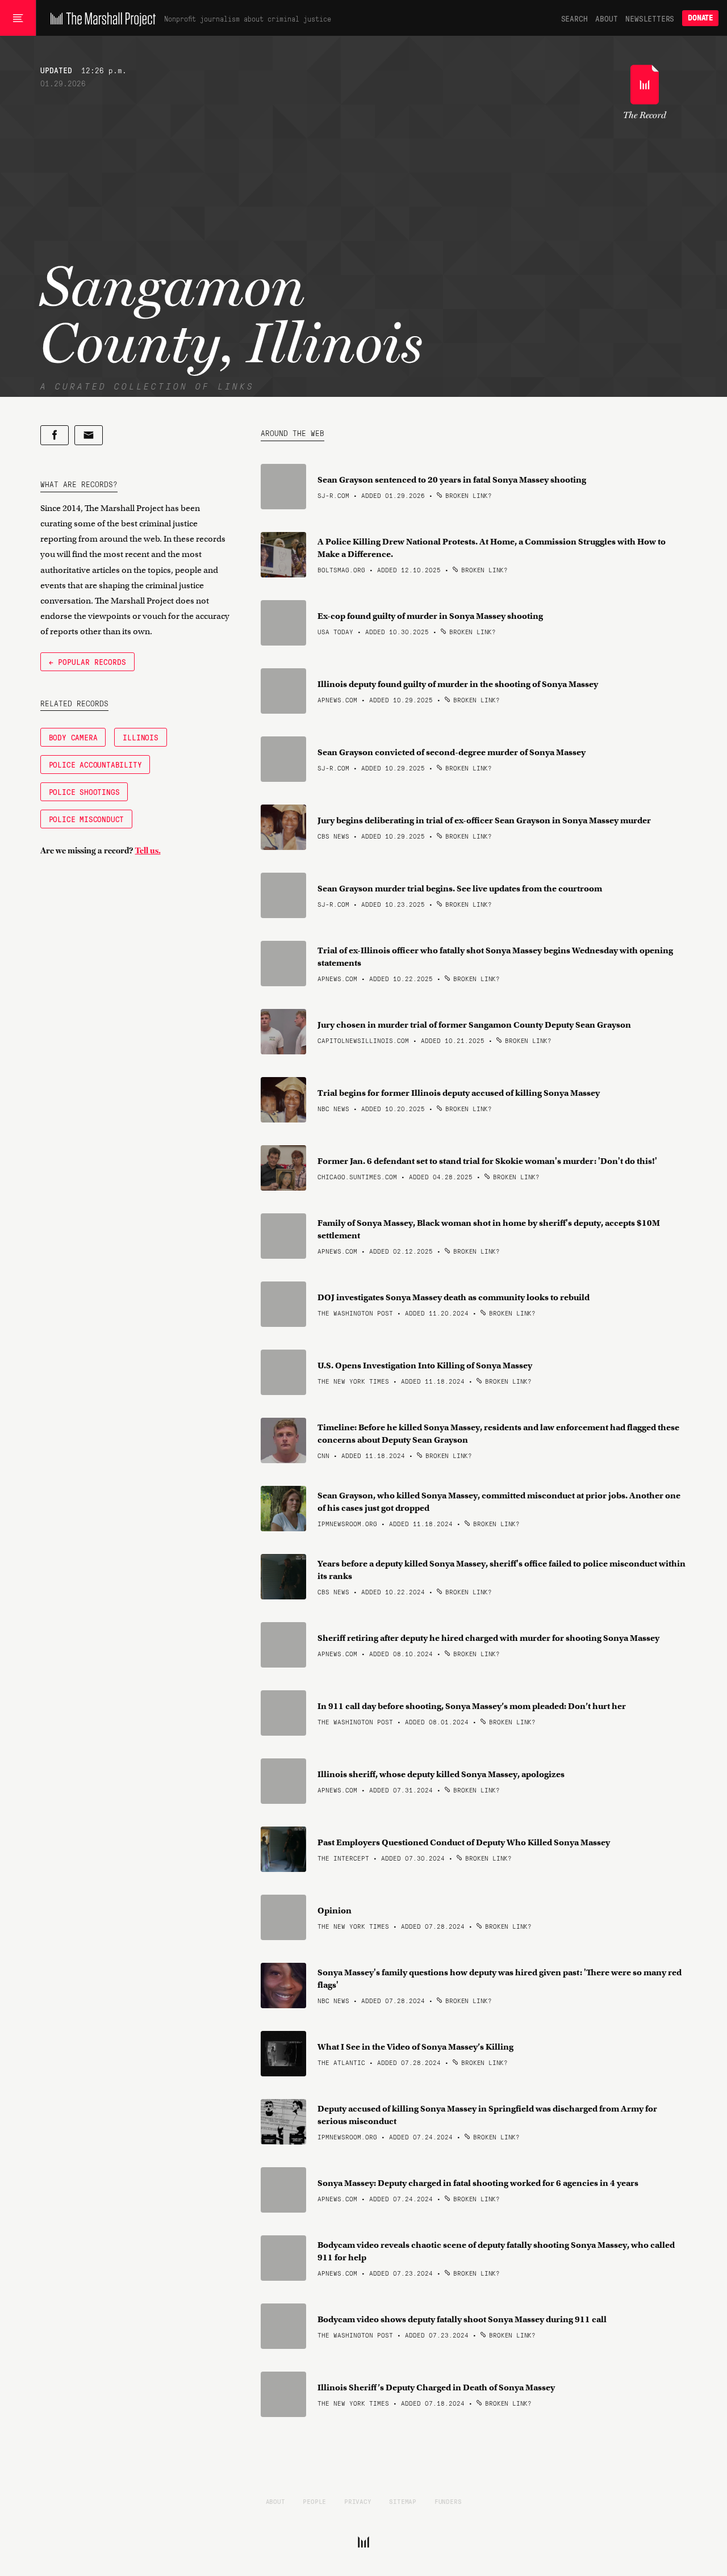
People (314, 2501)
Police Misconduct (87, 819)
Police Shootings (84, 791)
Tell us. (148, 851)
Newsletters (650, 18)
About (606, 18)
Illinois (140, 737)
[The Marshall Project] (100, 18)
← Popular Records (87, 661)
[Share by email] (89, 435)
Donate (700, 18)
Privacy (358, 2501)
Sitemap (403, 2501)
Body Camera (73, 737)
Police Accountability (95, 764)
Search (575, 18)
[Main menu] (18, 18)
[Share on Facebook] (55, 435)
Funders (448, 2501)
